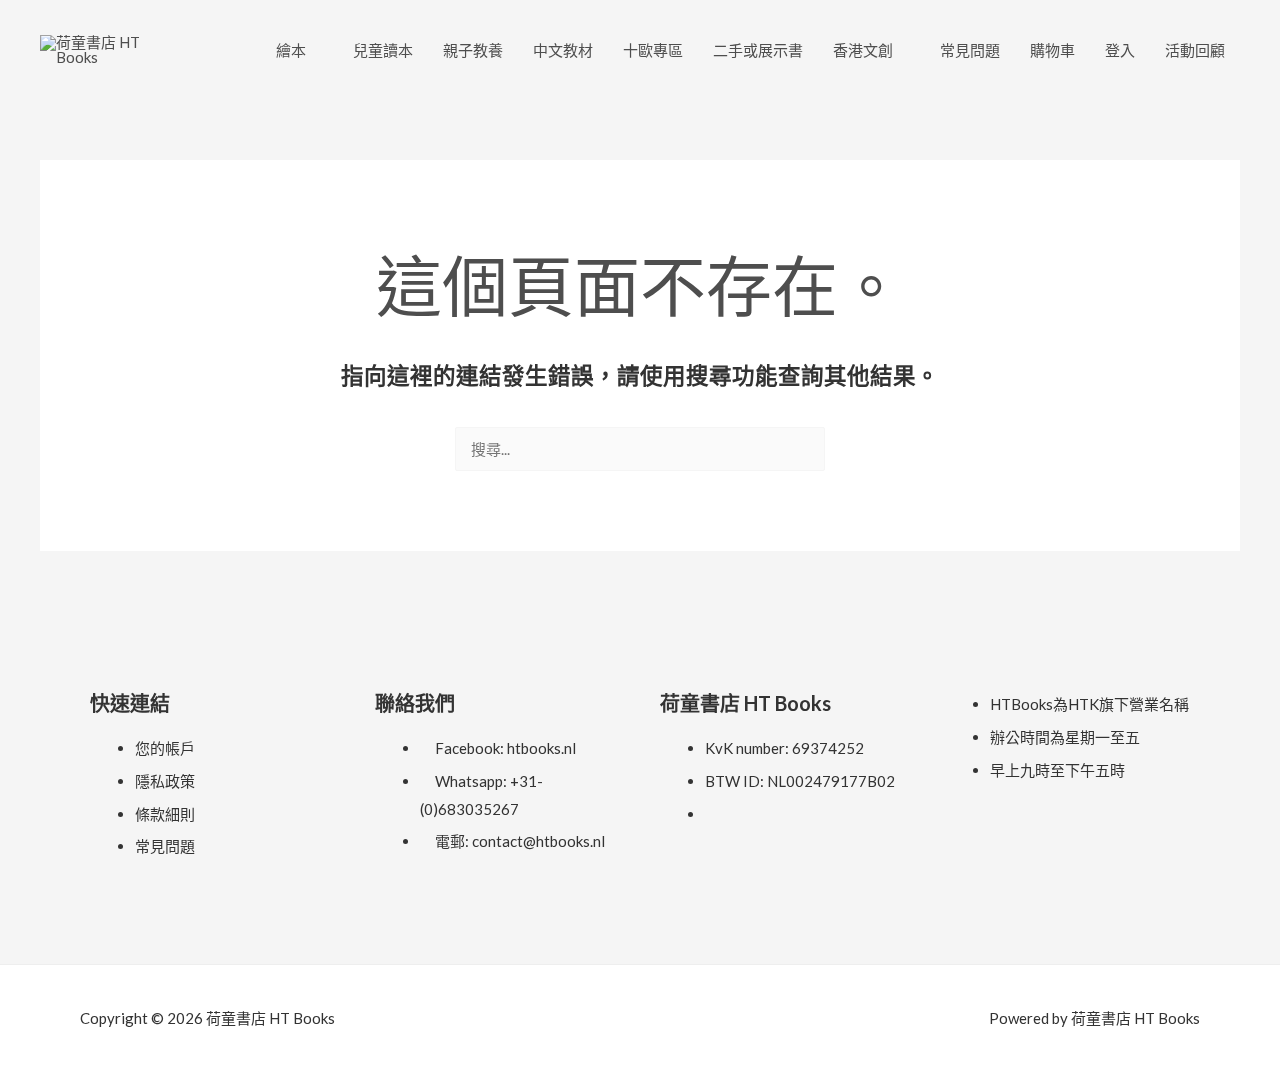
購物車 (1052, 50)
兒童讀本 (383, 50)
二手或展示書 (758, 50)
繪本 (291, 50)
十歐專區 (653, 50)
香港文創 (863, 50)
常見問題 (970, 50)
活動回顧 (1195, 50)
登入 (1120, 50)
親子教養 (473, 50)
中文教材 (563, 50)
